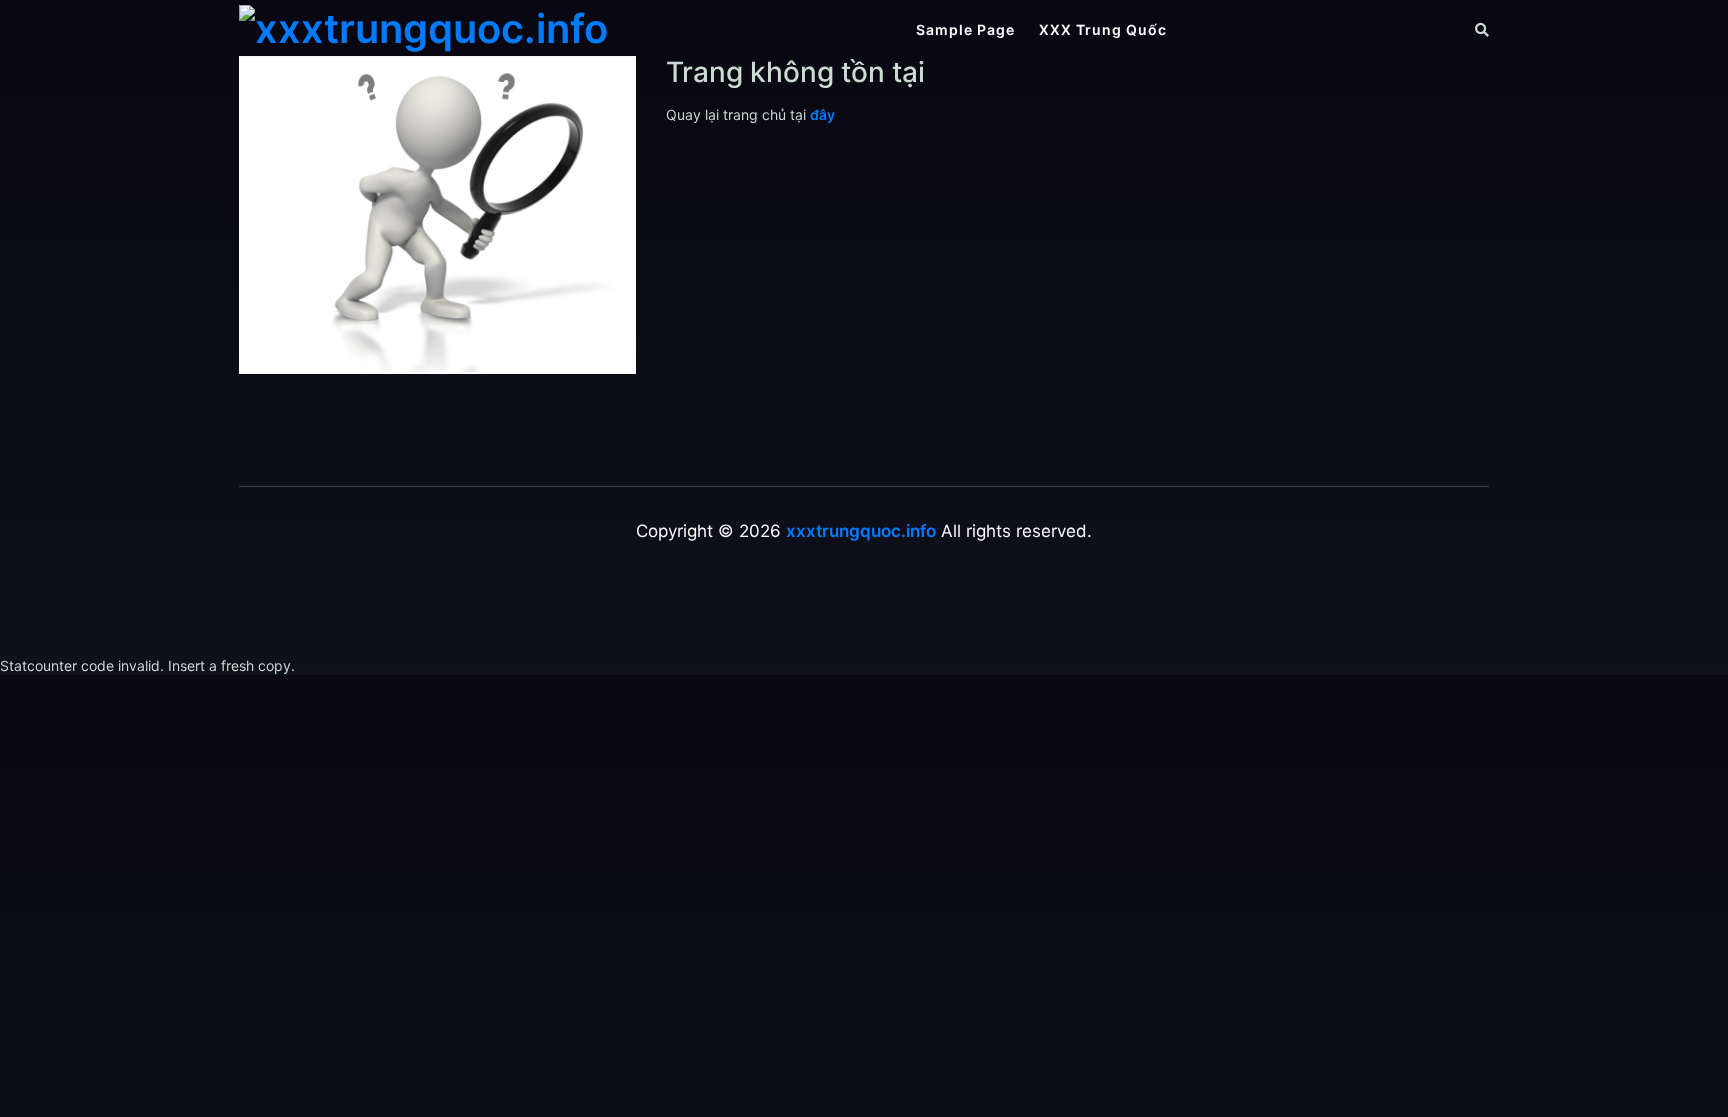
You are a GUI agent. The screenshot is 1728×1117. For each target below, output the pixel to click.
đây (822, 114)
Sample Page (965, 29)
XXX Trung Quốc (1103, 29)
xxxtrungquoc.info (861, 531)
